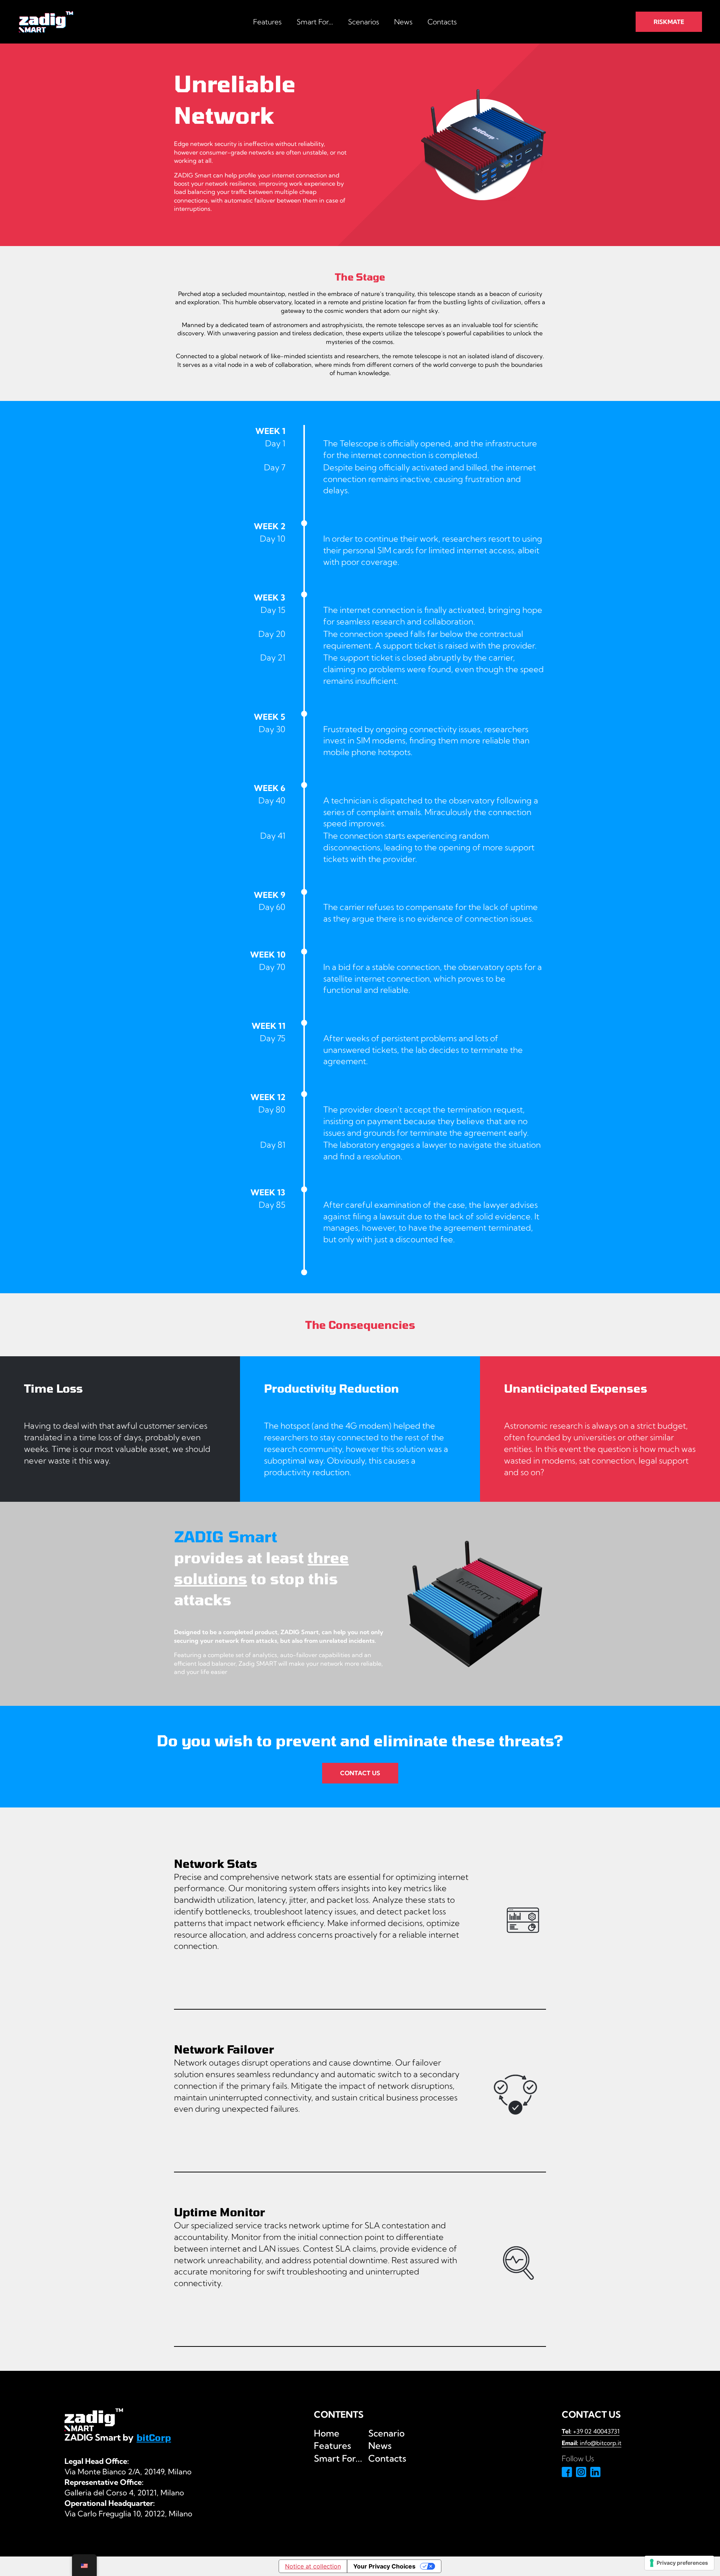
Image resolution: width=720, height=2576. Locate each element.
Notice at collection (313, 2566)
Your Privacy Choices (384, 2566)
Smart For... (315, 22)
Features (267, 22)
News (403, 22)
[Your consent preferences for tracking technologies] (679, 2563)
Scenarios (364, 22)
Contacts (442, 22)
